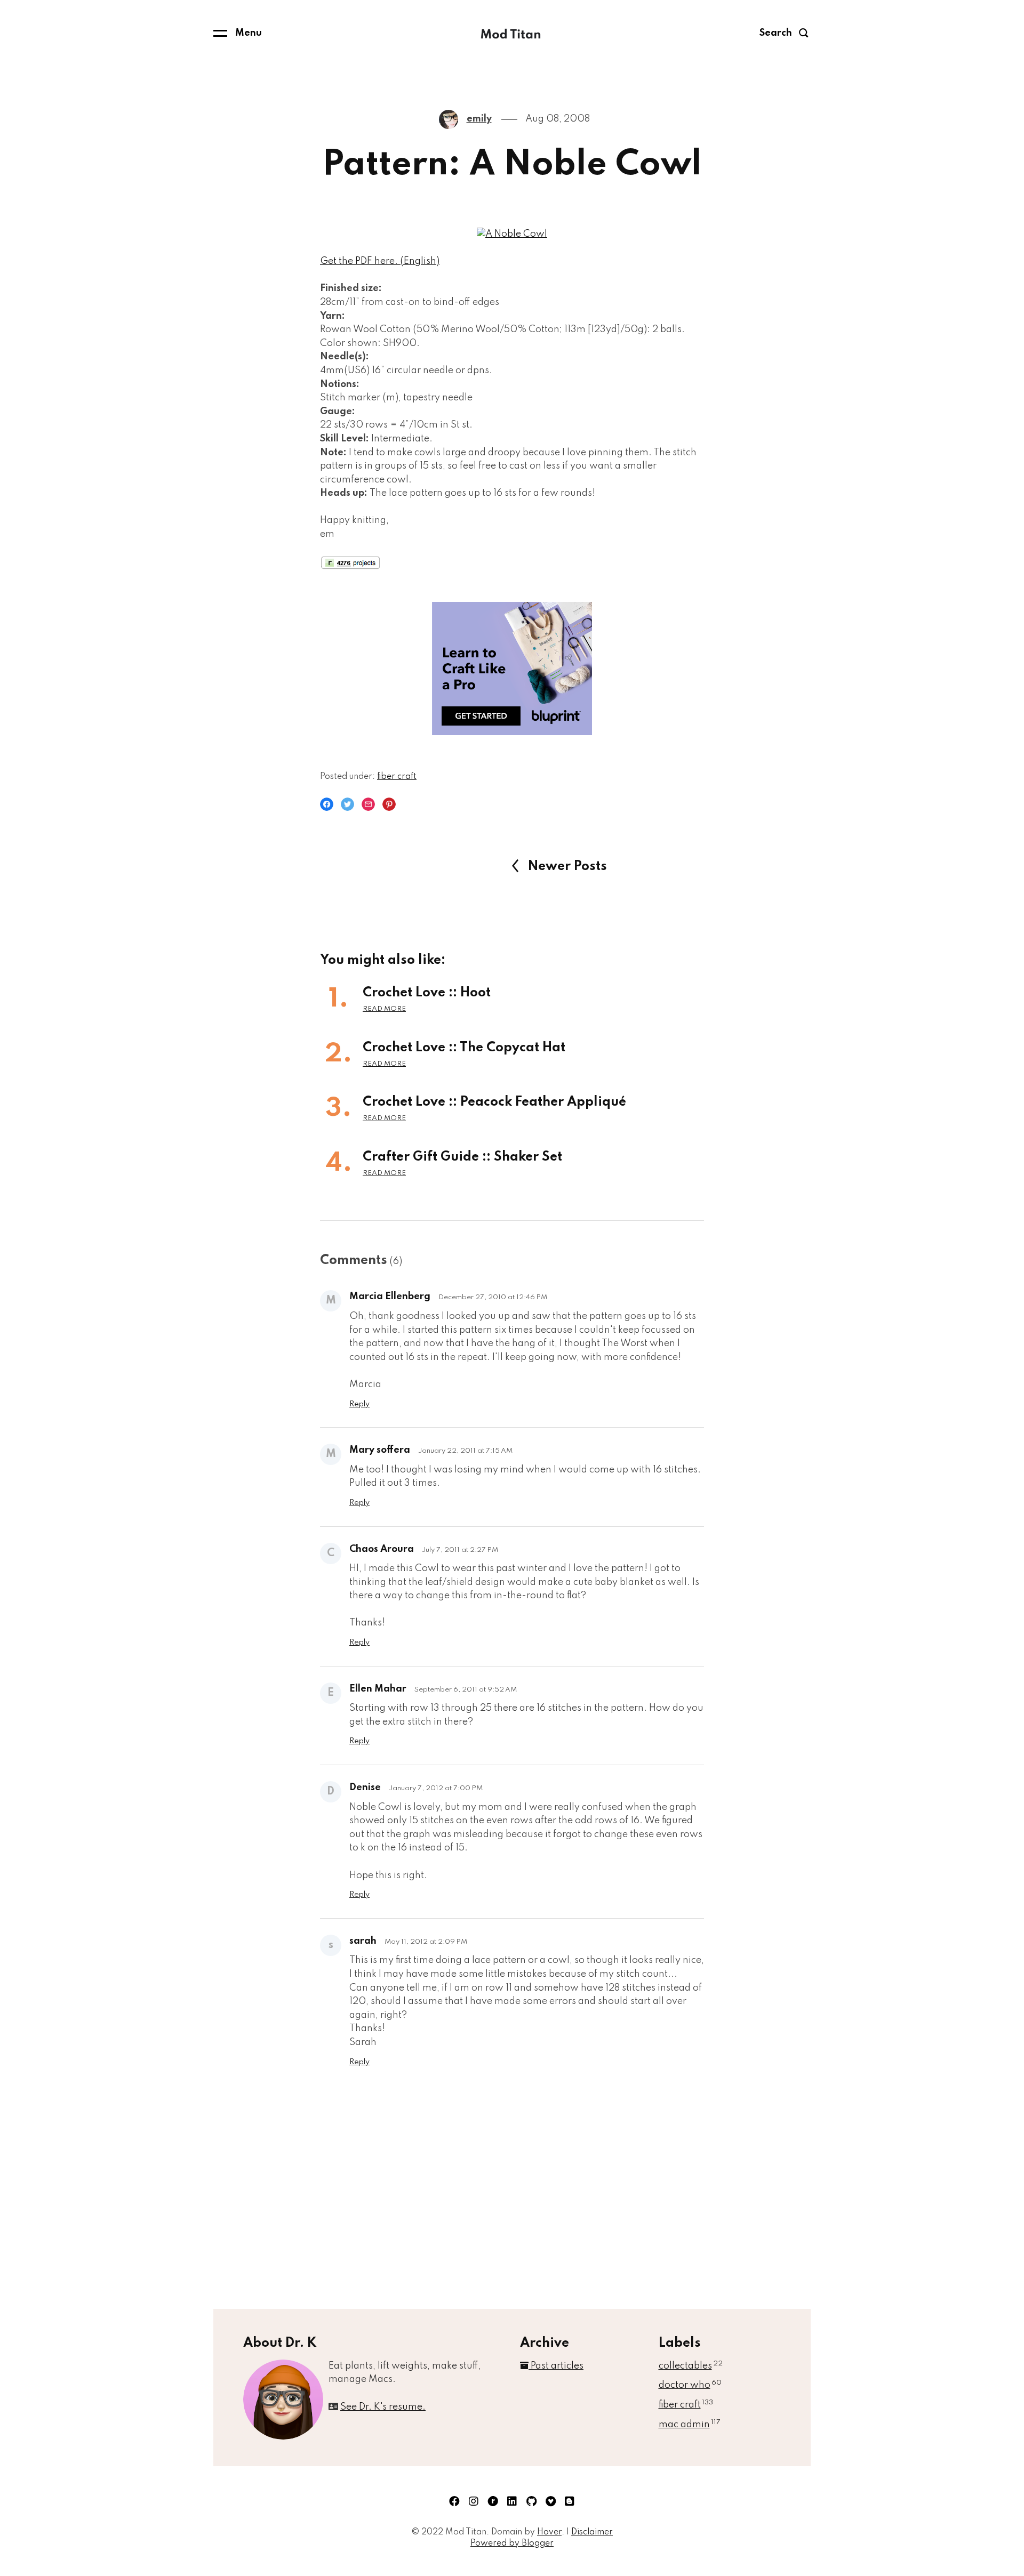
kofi (550, 2501)
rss (570, 2501)
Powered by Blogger (512, 2543)
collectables (691, 2366)
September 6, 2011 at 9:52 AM (466, 1690)
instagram (474, 2501)
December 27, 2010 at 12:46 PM (493, 1297)
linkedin (512, 2501)
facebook (454, 2501)
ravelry (493, 2501)
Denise (365, 1788)
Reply (359, 1404)
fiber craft (397, 777)
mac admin (690, 2425)
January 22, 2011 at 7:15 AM (465, 1451)
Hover (549, 2532)
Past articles (556, 2366)
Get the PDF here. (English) (380, 261)
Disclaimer (592, 2532)
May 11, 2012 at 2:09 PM (426, 1942)
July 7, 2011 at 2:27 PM (460, 1550)
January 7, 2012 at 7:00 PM (436, 1788)
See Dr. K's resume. (383, 2407)
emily (479, 119)
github (531, 2501)
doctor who (690, 2385)
